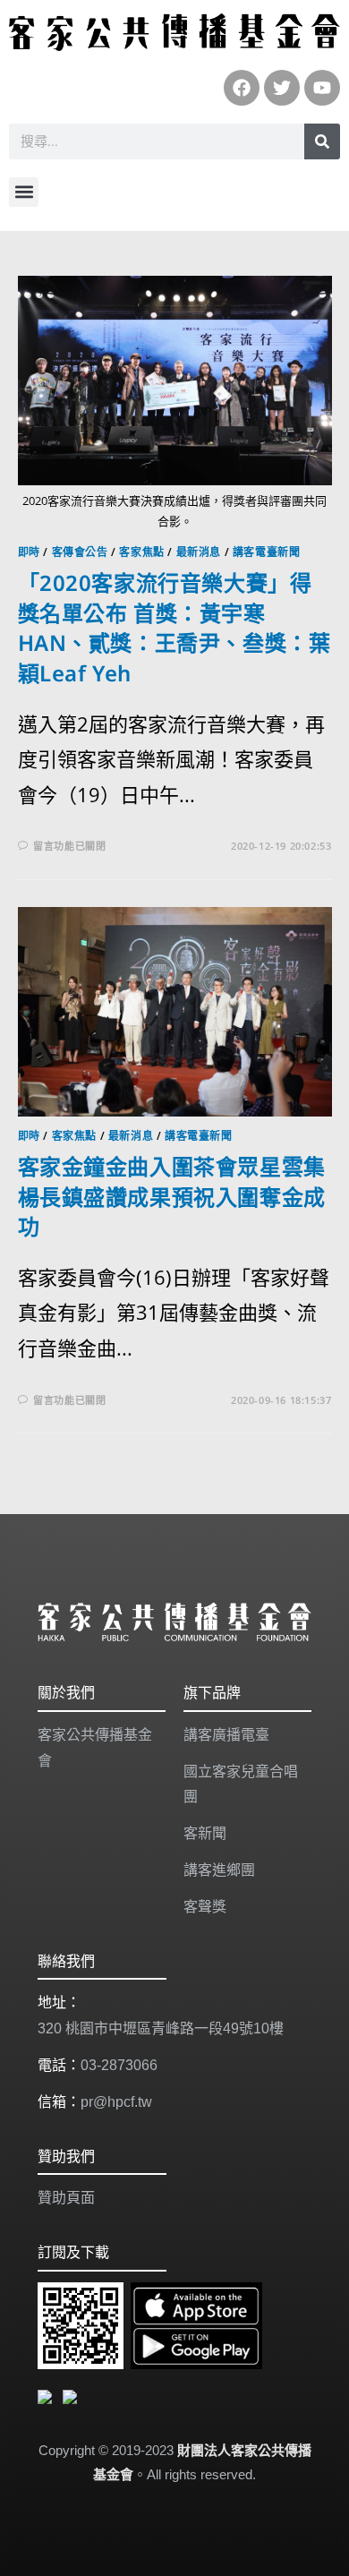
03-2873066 (119, 2065)
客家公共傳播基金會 (95, 1748)
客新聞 (205, 1833)
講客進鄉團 (219, 1870)
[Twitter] (282, 88)
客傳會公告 (80, 552)
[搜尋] (322, 141)
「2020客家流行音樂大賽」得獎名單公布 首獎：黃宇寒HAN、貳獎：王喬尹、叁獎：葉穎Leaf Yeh (174, 628)
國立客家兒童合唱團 (241, 1784)
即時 (29, 552)
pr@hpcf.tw (116, 2102)
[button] (24, 192)
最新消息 (199, 552)
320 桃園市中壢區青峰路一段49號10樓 (161, 2028)
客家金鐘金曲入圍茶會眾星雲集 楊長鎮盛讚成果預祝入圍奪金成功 (172, 1196)
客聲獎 (205, 1907)
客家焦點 (141, 552)
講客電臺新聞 (267, 552)
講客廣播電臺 (226, 1735)
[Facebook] (242, 88)
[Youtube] (322, 88)
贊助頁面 (66, 2198)
